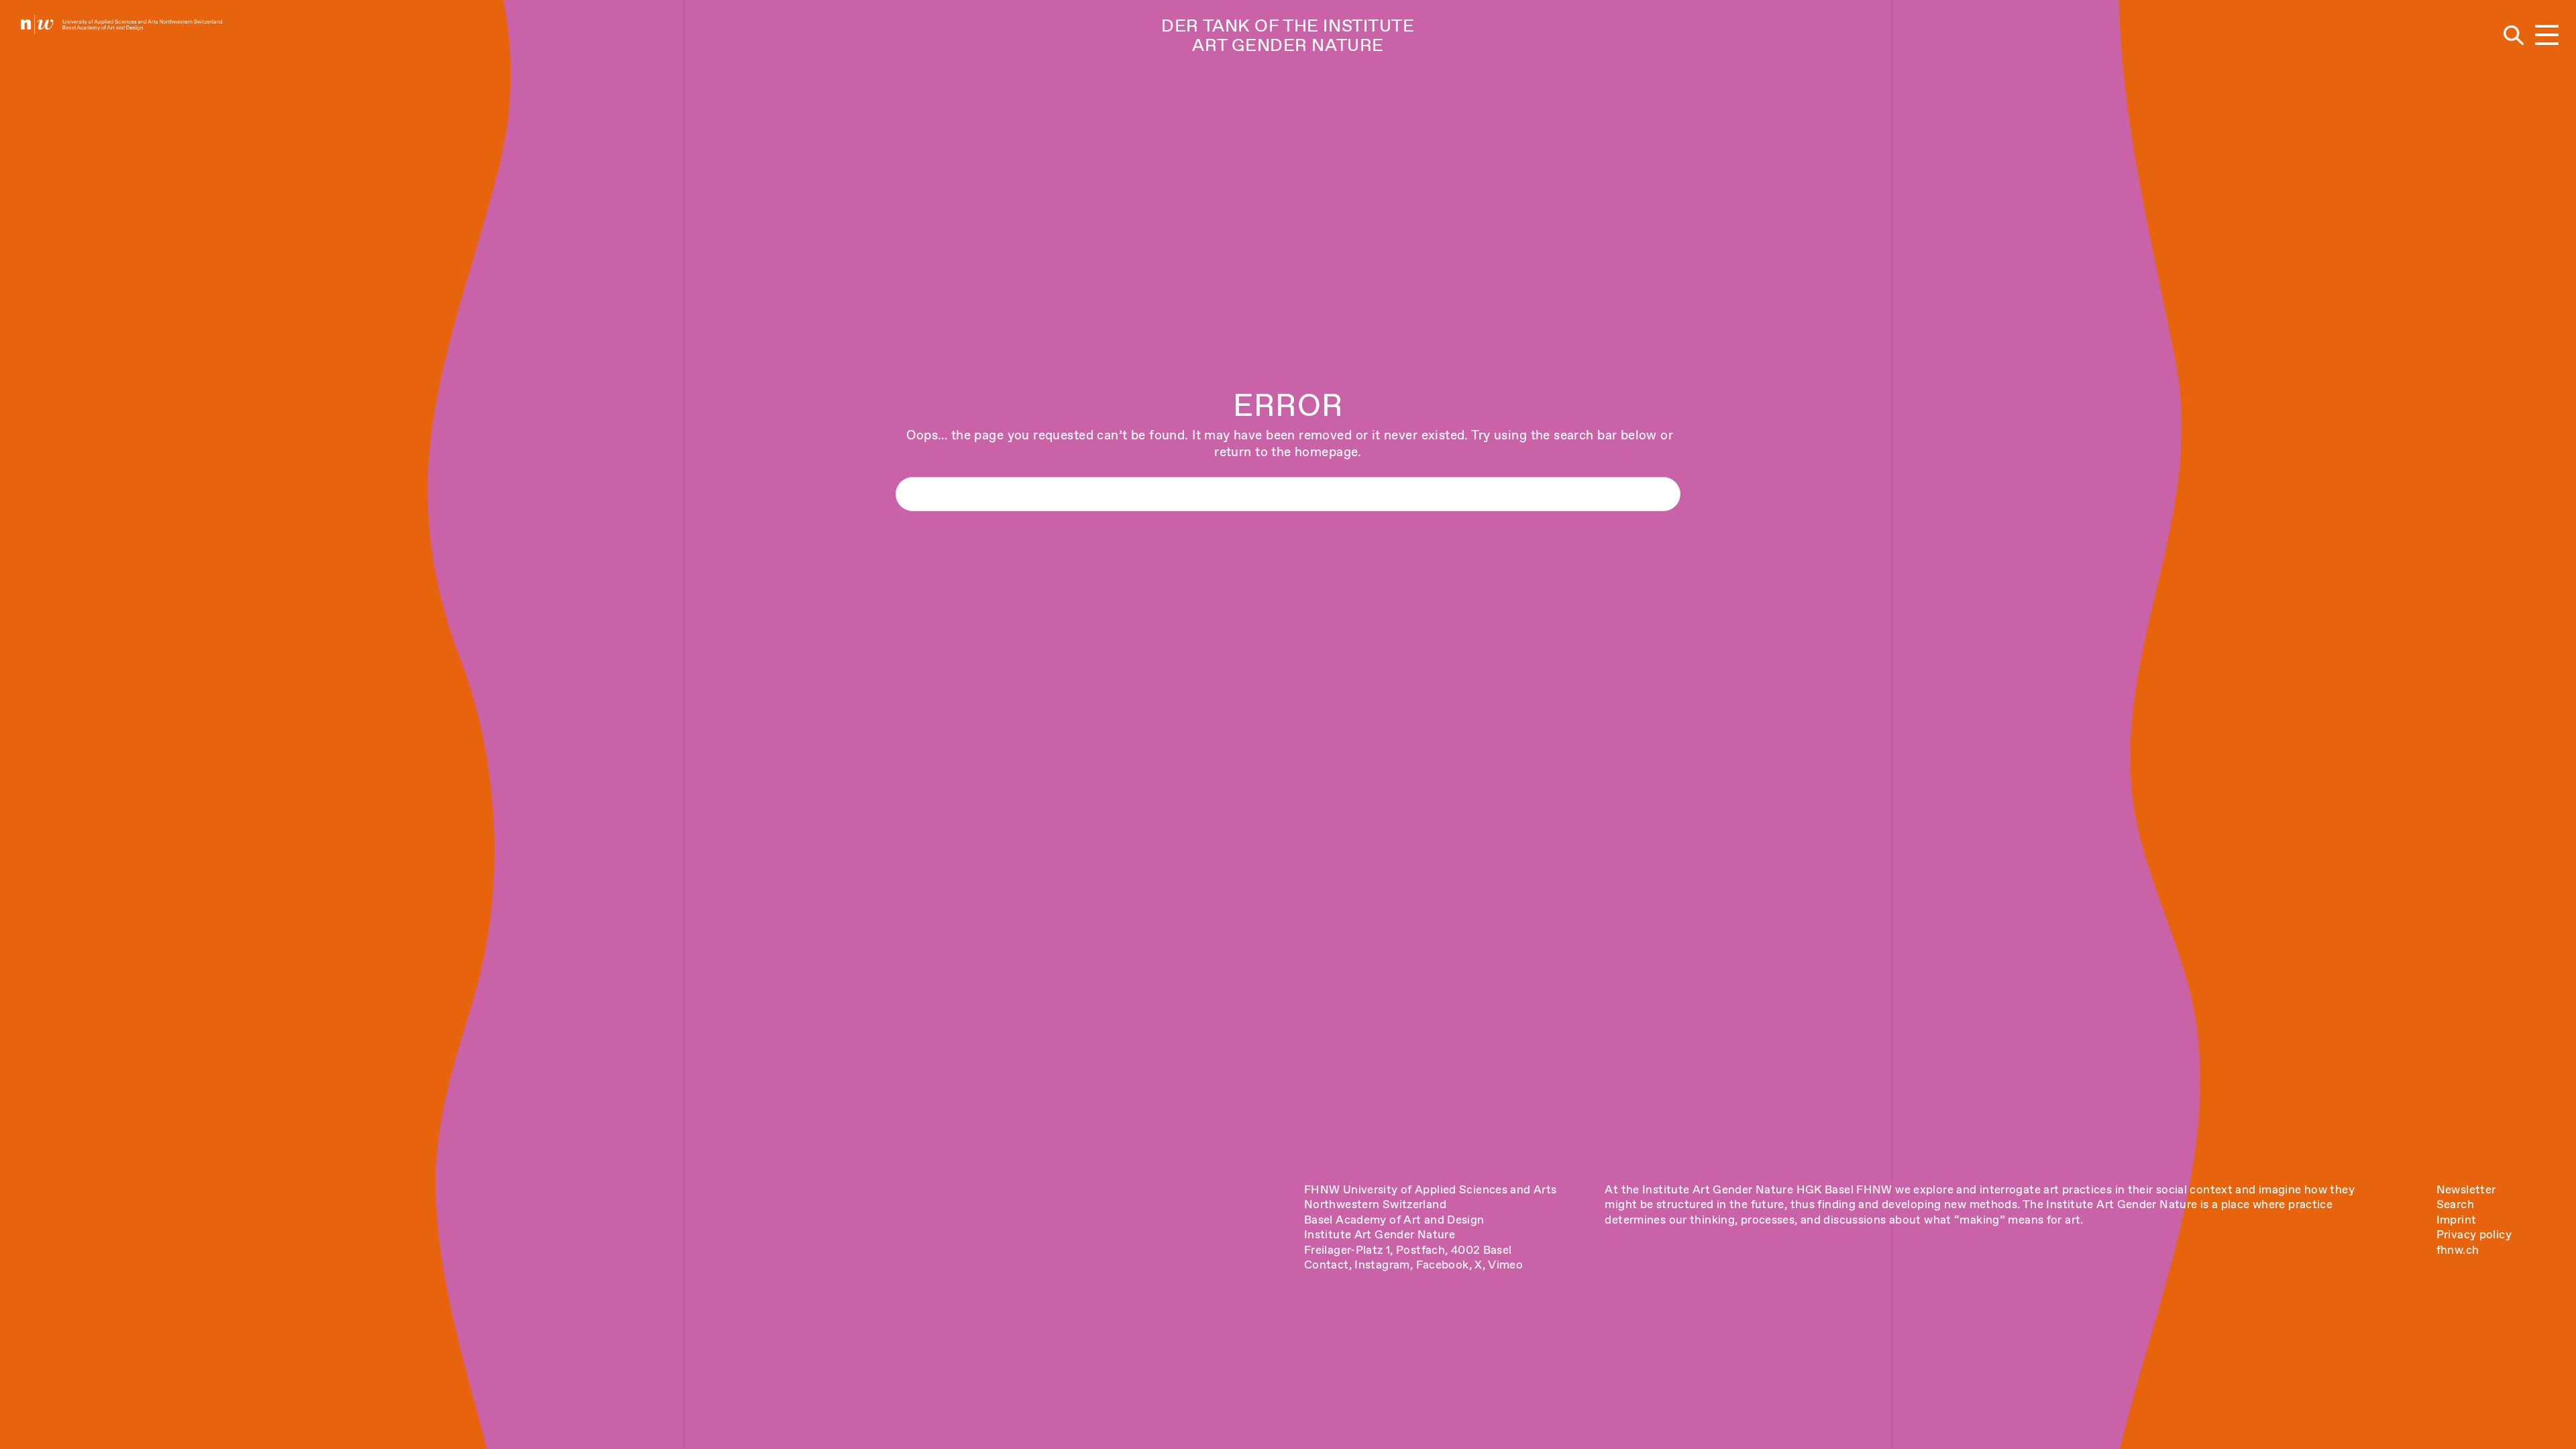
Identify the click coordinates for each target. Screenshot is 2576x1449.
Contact (1327, 1265)
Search (2455, 1204)
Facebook (1443, 1265)
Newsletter (2466, 1189)
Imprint (2457, 1220)
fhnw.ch (2458, 1250)
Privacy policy (2474, 1234)
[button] (2547, 36)
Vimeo (1505, 1265)
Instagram (1382, 1265)
